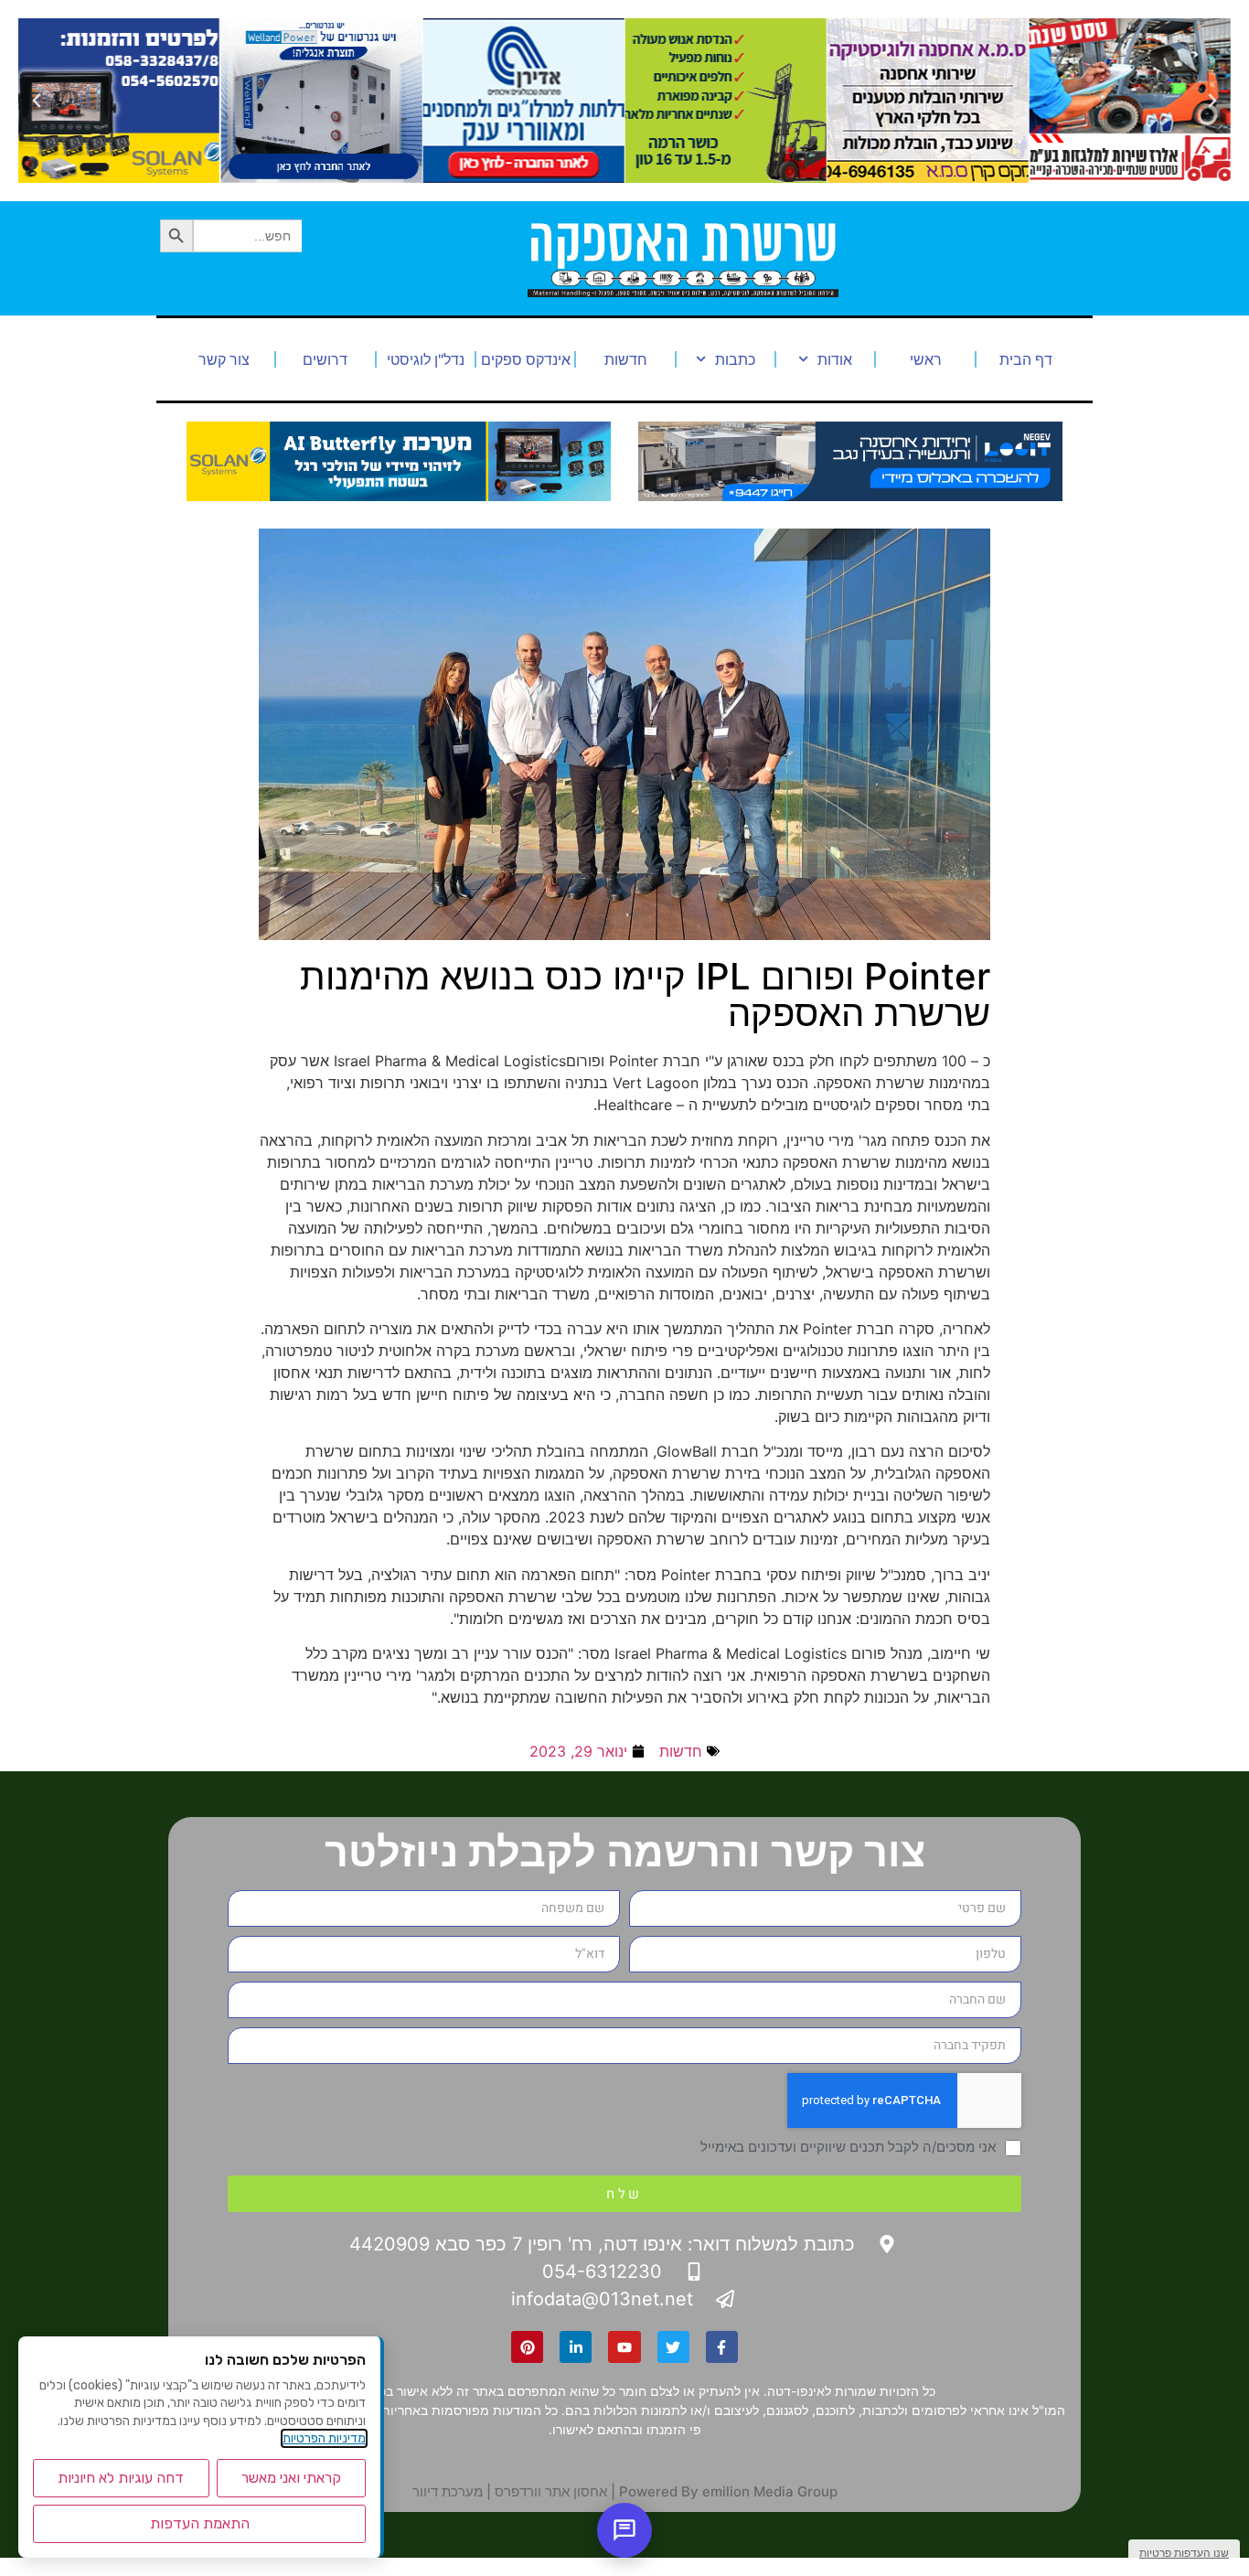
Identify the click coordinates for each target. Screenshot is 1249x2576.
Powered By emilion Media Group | (722, 2491)
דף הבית (1026, 359)
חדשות (626, 359)
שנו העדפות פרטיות (1184, 2553)
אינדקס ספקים (526, 359)
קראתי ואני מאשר (291, 2478)
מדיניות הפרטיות (324, 2438)
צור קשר (224, 359)
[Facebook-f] (722, 2347)
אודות (835, 359)
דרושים (325, 359)
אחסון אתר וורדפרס (551, 2491)
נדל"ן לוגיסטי (426, 359)
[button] (1212, 101)
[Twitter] (673, 2347)
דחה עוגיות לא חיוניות (121, 2478)
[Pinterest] (527, 2347)
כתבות (735, 359)
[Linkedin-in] (576, 2347)
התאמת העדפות (200, 2523)
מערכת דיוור (448, 2491)
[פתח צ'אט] (624, 2530)
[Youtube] (624, 2347)
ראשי (926, 359)
